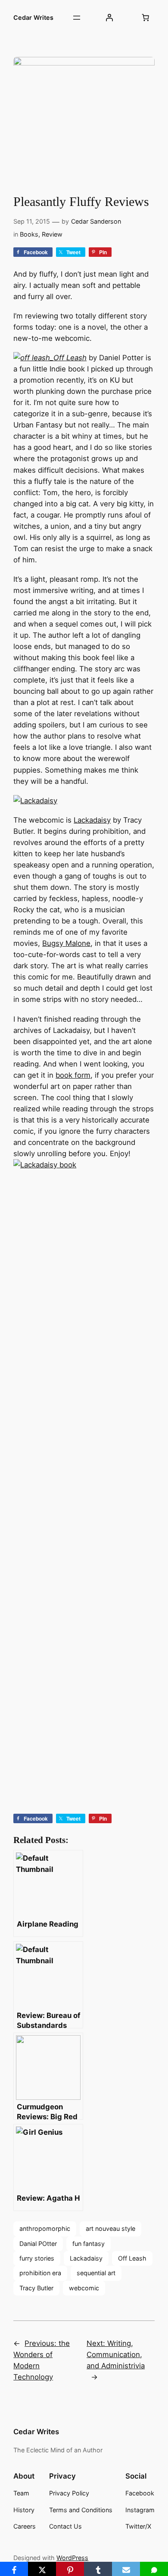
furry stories (37, 2258)
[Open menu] (77, 18)
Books (29, 234)
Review (52, 234)
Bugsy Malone (66, 943)
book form (73, 1075)
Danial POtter (38, 2244)
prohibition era (40, 2273)
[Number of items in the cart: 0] (146, 18)
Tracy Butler (36, 2288)
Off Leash (70, 358)
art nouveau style (110, 2228)
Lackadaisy (92, 820)
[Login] (109, 18)
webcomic (84, 2288)
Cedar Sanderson (96, 221)
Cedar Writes (33, 17)
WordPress (72, 2558)
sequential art (96, 2273)
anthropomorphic (45, 2228)
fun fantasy (89, 2244)
